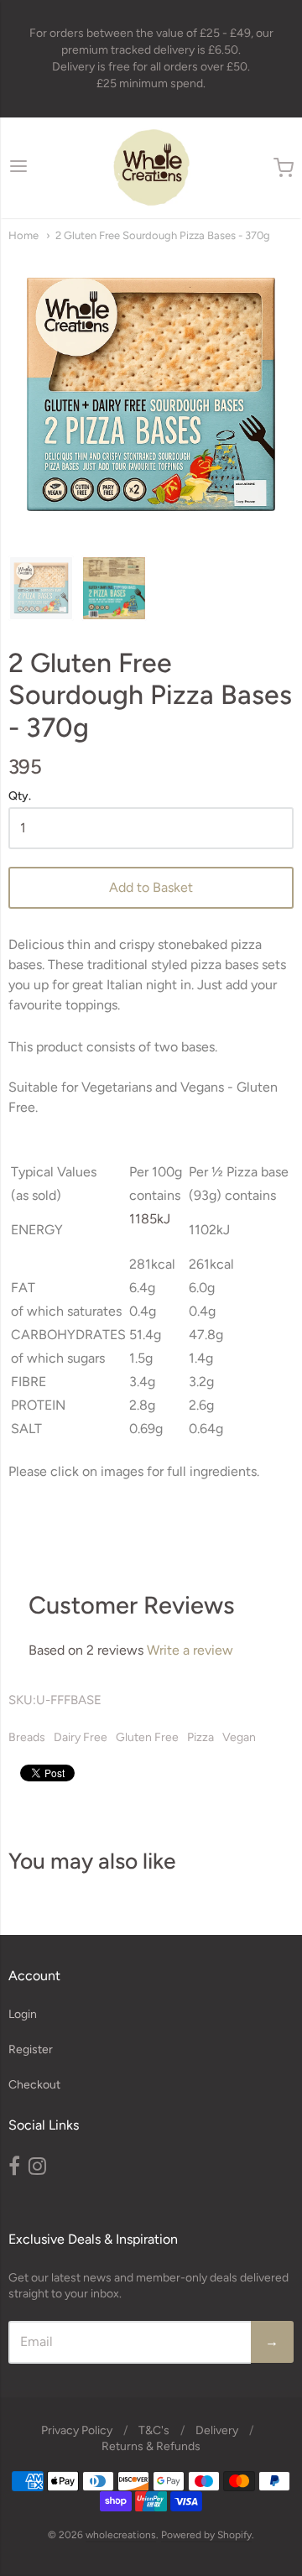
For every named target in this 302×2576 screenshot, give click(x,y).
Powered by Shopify (206, 2535)
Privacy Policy (77, 2430)
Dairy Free (81, 1737)
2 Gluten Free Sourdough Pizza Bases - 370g (163, 235)
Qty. (20, 796)
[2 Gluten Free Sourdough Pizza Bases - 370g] (41, 588)
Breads (27, 1737)
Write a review (190, 1650)
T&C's (154, 2430)
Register (31, 2049)
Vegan (239, 1737)
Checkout (34, 2085)
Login (23, 2014)
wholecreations (121, 2535)
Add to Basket (151, 887)
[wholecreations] (151, 168)
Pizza (200, 1737)
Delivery (217, 2430)
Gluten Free (147, 1737)
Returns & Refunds (151, 2446)
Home (23, 235)
